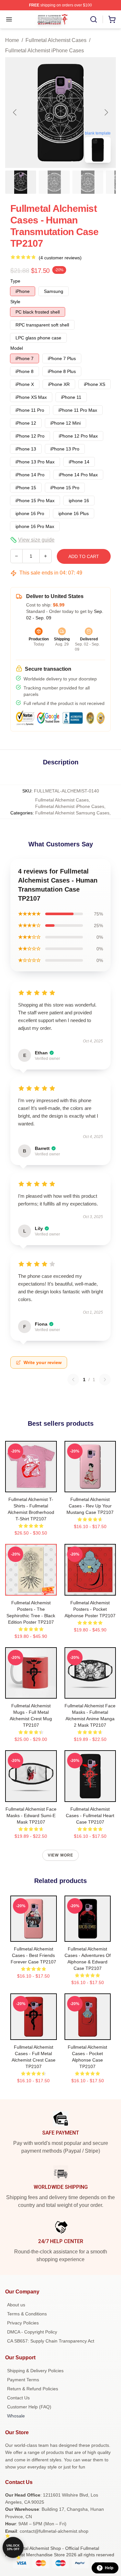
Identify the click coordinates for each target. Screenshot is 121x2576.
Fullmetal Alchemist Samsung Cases (72, 813)
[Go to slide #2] (54, 182)
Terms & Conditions (27, 2314)
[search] (94, 19)
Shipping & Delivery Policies (35, 2371)
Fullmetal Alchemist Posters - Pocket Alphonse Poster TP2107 (90, 1609)
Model (17, 348)
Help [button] (109, 2568)
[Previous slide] (15, 112)
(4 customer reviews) (60, 258)
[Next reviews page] (105, 1380)
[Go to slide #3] (88, 182)
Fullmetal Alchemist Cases (56, 40)
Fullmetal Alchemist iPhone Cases (45, 51)
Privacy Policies (23, 2323)
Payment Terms (23, 2380)
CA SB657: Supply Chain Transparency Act (51, 2341)
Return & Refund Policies (33, 2389)
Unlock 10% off (13, 2547)
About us (16, 2305)
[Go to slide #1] (21, 182)
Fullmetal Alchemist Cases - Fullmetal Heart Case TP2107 (90, 1816)
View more (61, 1855)
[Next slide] (106, 112)
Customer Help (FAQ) (29, 2407)
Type (15, 281)
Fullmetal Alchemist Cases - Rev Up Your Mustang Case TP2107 (90, 1506)
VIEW (31, 1486)
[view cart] (112, 19)
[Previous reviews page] (73, 1380)
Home (12, 40)
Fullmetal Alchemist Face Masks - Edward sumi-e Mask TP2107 (31, 1816)
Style (15, 302)
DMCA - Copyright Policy (32, 2332)
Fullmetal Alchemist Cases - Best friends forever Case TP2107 (33, 1955)
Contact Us (18, 2398)
